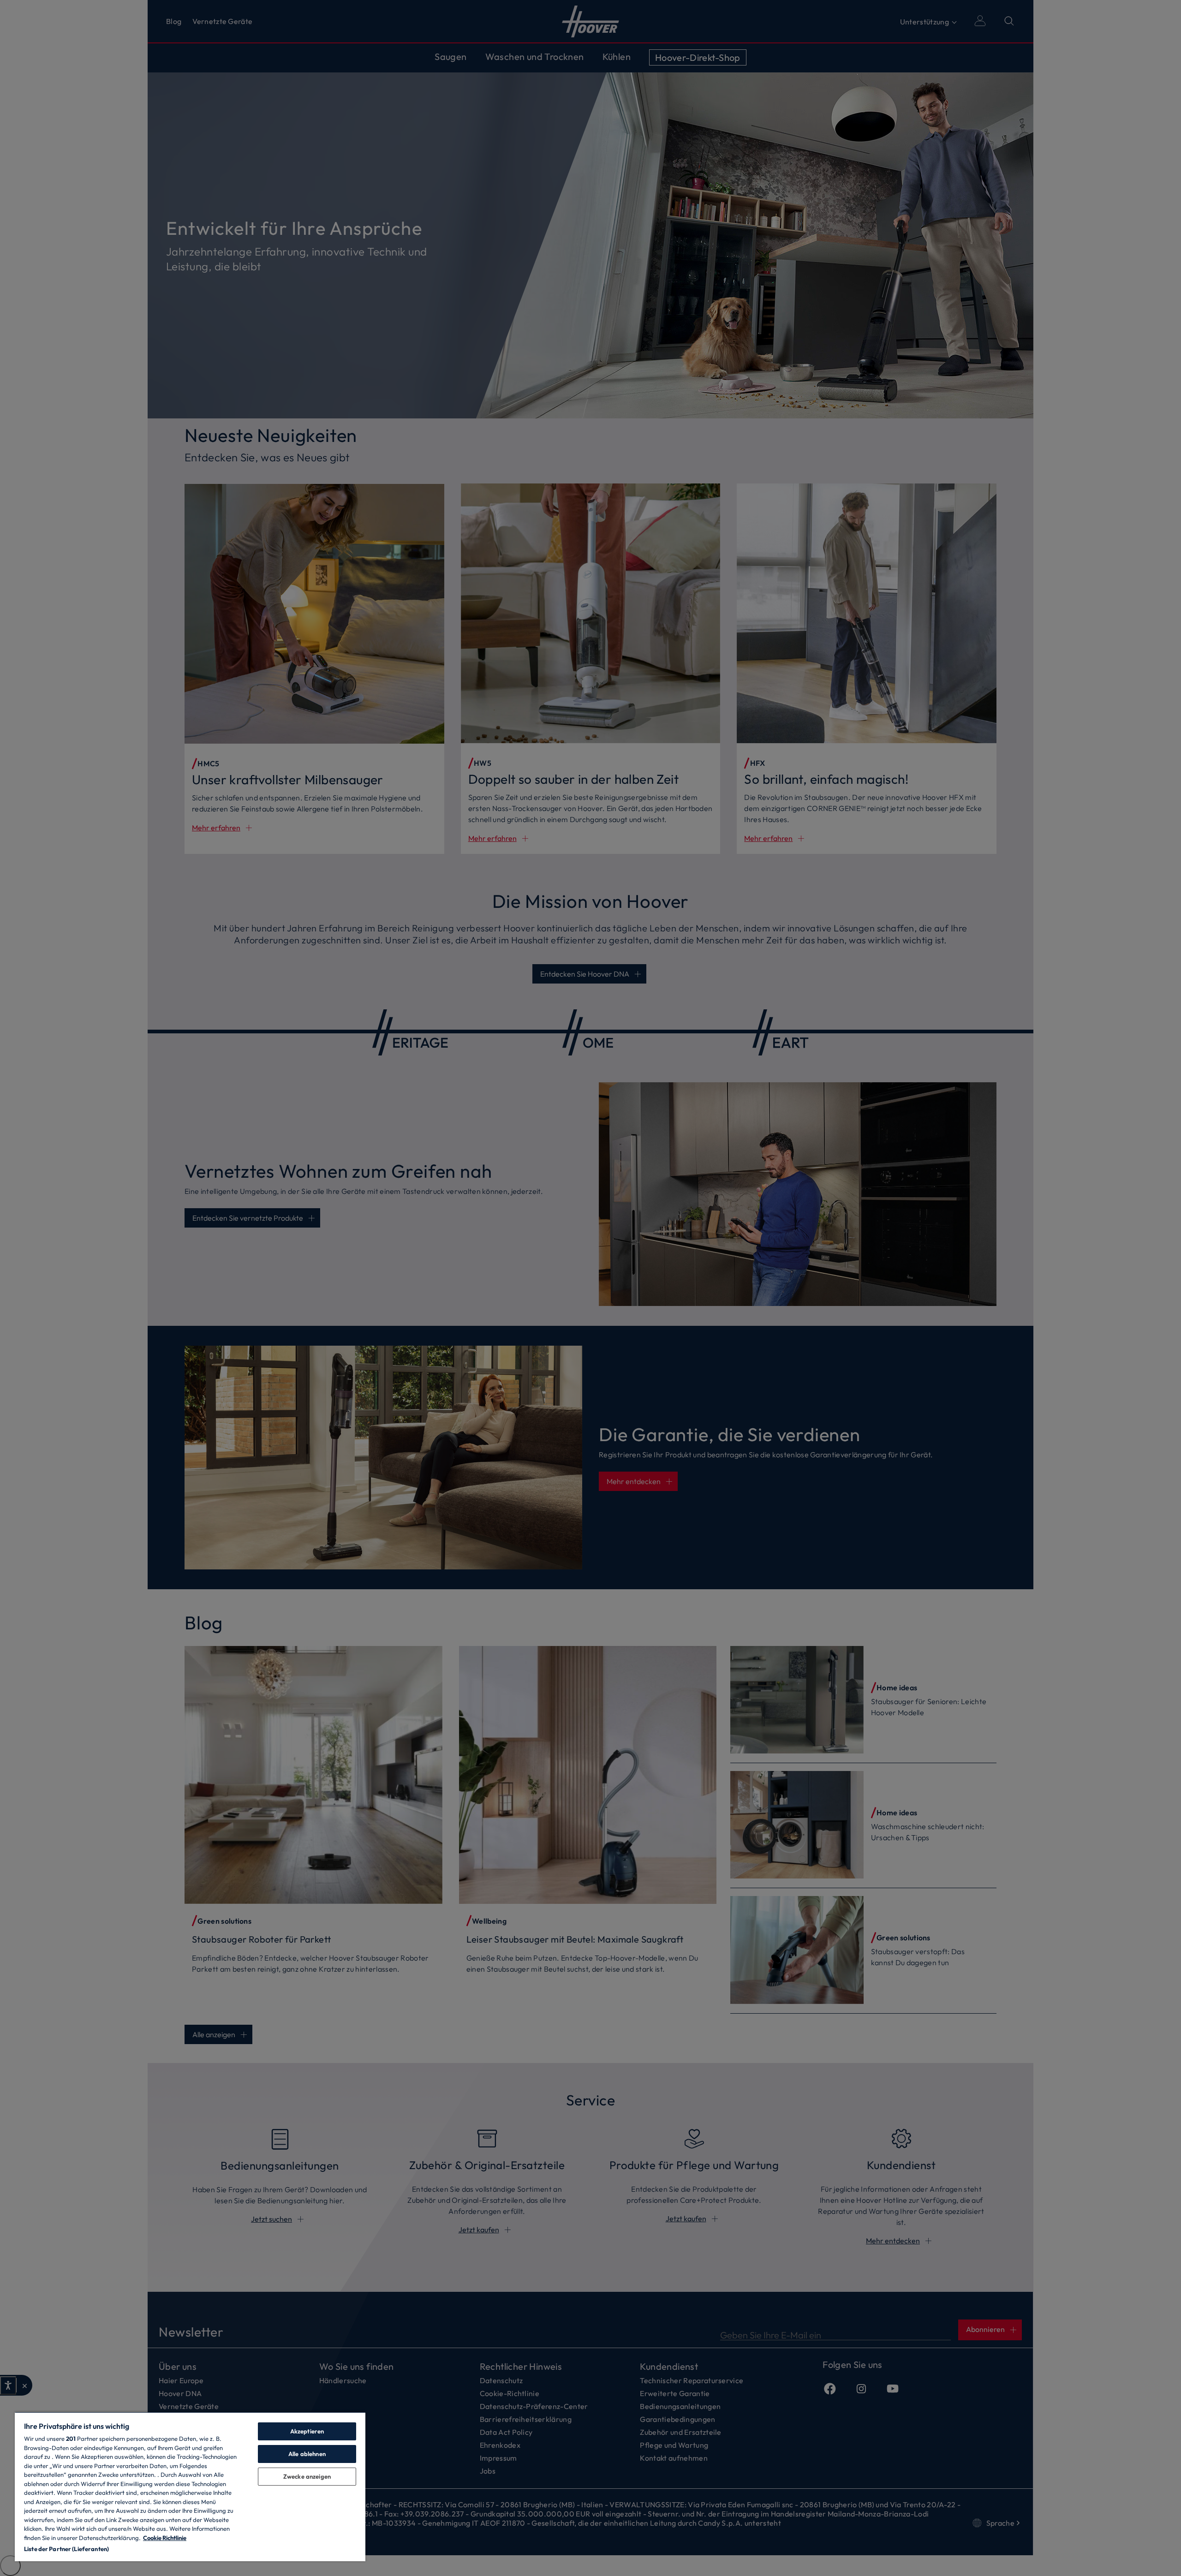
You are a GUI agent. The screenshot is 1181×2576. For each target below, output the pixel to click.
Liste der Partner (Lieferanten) (66, 2549)
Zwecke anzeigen (307, 2476)
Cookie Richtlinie (165, 2538)
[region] (190, 2487)
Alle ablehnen (307, 2454)
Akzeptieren (307, 2431)
